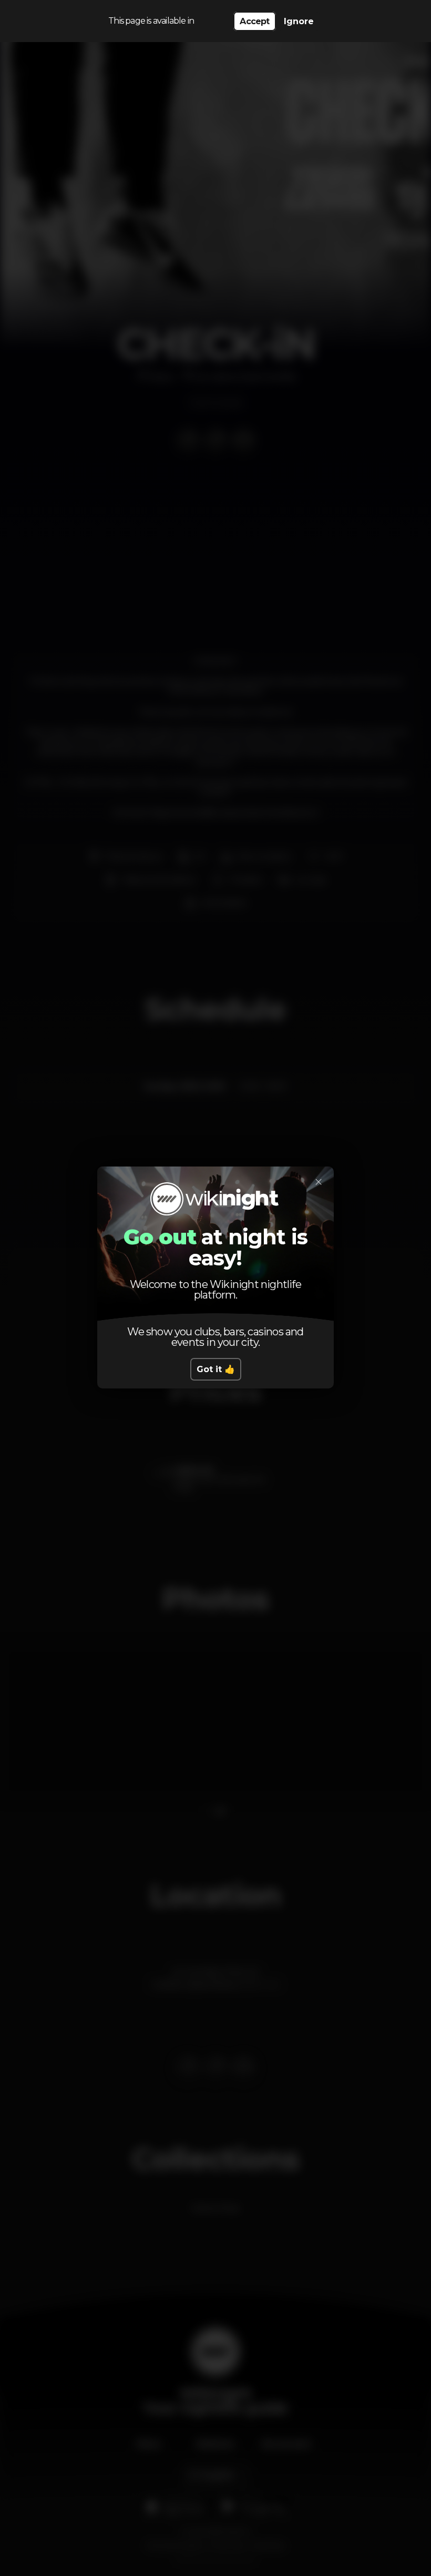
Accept (254, 21)
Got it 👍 (216, 1369)
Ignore (299, 21)
